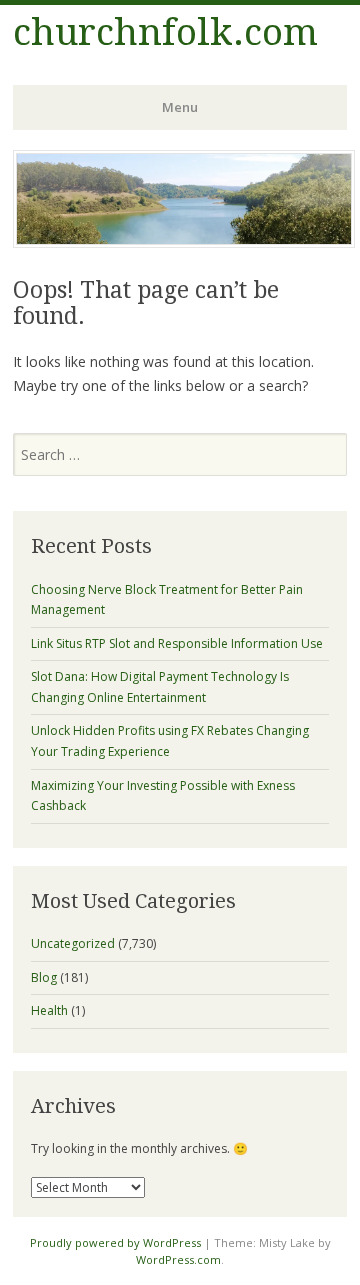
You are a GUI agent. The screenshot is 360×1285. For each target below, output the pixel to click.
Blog (44, 977)
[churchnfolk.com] (184, 242)
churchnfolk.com (165, 32)
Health (49, 1010)
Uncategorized (73, 943)
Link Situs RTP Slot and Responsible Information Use (177, 643)
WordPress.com (178, 1259)
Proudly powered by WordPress (115, 1242)
